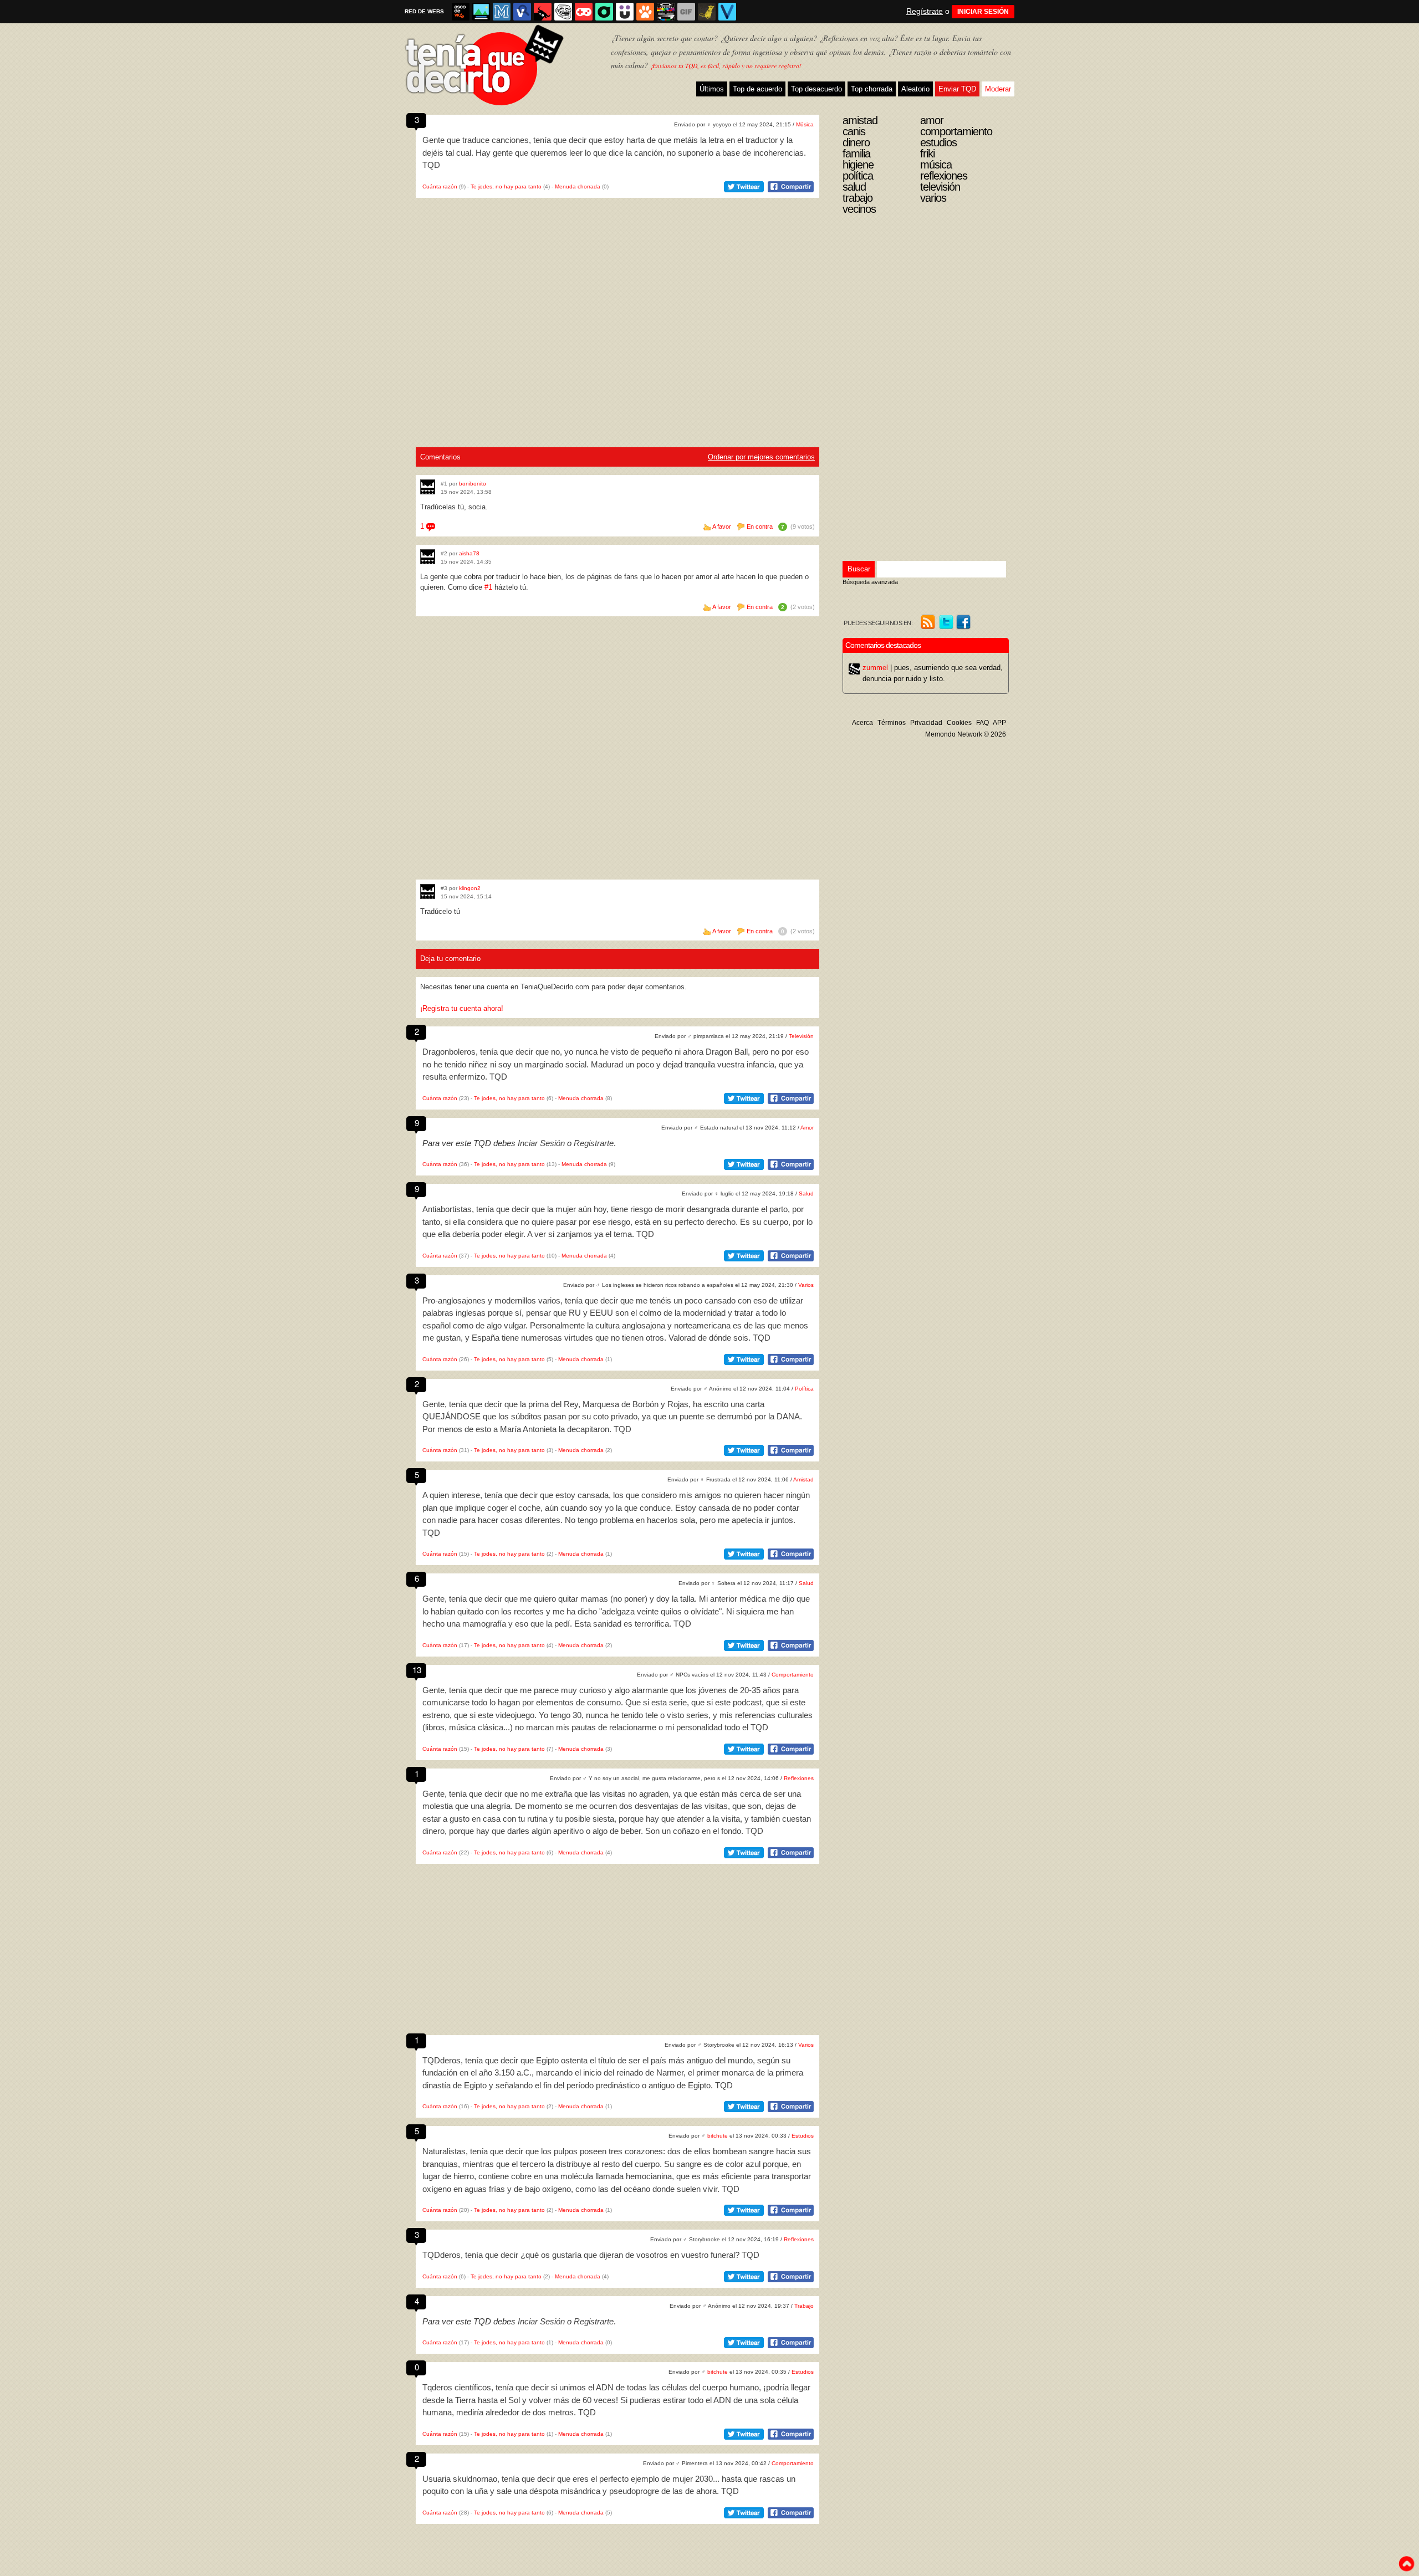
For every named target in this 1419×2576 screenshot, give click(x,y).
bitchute (718, 2136)
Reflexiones (799, 1778)
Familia (856, 154)
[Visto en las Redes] (522, 12)
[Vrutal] (584, 12)
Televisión (801, 1036)
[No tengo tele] (666, 12)
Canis (854, 131)
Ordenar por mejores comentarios (761, 457)
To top (1406, 2564)
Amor (807, 1128)
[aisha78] (428, 557)
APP (999, 723)
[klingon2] (428, 891)
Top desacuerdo (816, 89)
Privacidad (926, 723)
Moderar (998, 89)
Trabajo (804, 2306)
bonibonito (473, 484)
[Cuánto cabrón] (563, 12)
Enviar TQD (957, 89)
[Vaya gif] (686, 12)
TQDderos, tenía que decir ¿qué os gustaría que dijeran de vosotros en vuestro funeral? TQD (591, 2255)
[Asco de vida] (461, 12)
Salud (806, 1194)
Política (804, 1389)
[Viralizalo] (727, 12)
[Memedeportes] (502, 12)
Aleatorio (915, 89)
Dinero (856, 142)
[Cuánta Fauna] (645, 12)
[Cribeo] (604, 12)
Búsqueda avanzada (870, 582)
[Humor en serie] (625, 12)
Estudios (803, 2136)
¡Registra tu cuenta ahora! (462, 1008)
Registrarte (594, 1143)
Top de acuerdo (757, 89)
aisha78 (469, 553)
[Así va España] (543, 12)
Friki (927, 154)
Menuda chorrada (578, 186)
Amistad (803, 1479)
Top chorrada (872, 89)
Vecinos (859, 209)
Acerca (862, 723)
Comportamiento (793, 1675)
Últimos (712, 89)
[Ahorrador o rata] (707, 12)
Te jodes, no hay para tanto (506, 186)
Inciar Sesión (541, 1143)
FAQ (982, 723)
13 (417, 1670)
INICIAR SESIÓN (983, 12)
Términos (892, 723)
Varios (806, 1285)
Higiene (858, 165)
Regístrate (925, 11)
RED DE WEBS (424, 11)
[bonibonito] (428, 487)
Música (805, 124)
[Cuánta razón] (481, 12)
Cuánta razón (440, 186)
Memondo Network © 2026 (966, 734)
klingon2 (470, 888)
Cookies (959, 723)
